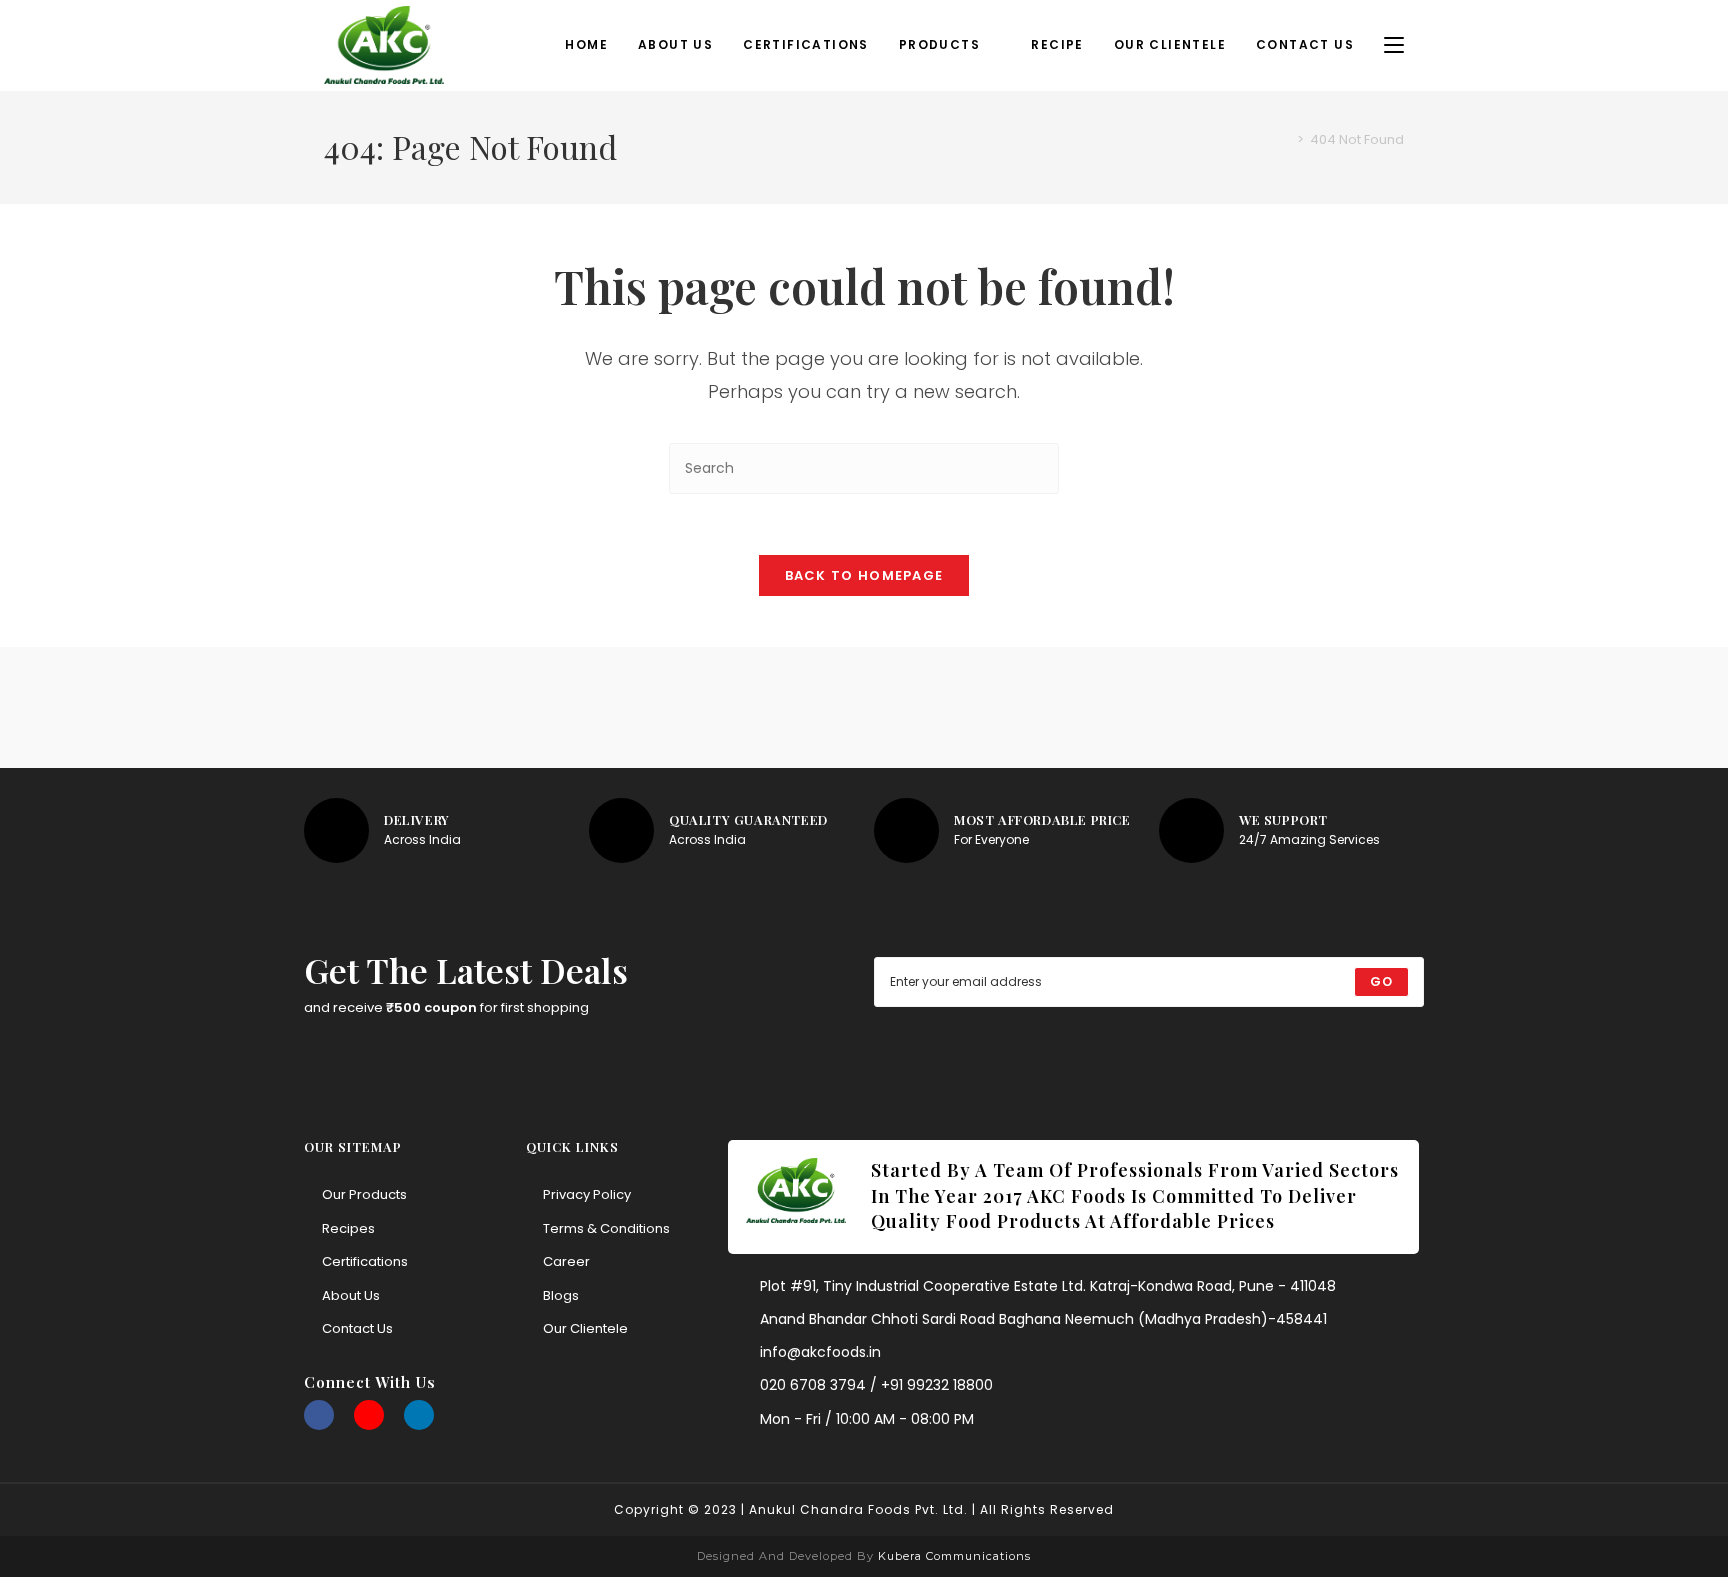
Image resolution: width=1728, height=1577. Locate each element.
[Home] (1286, 139)
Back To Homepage (864, 575)
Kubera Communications (952, 1556)
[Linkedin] (419, 1415)
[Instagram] (369, 1415)
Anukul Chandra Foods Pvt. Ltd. (858, 1509)
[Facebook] (319, 1415)
